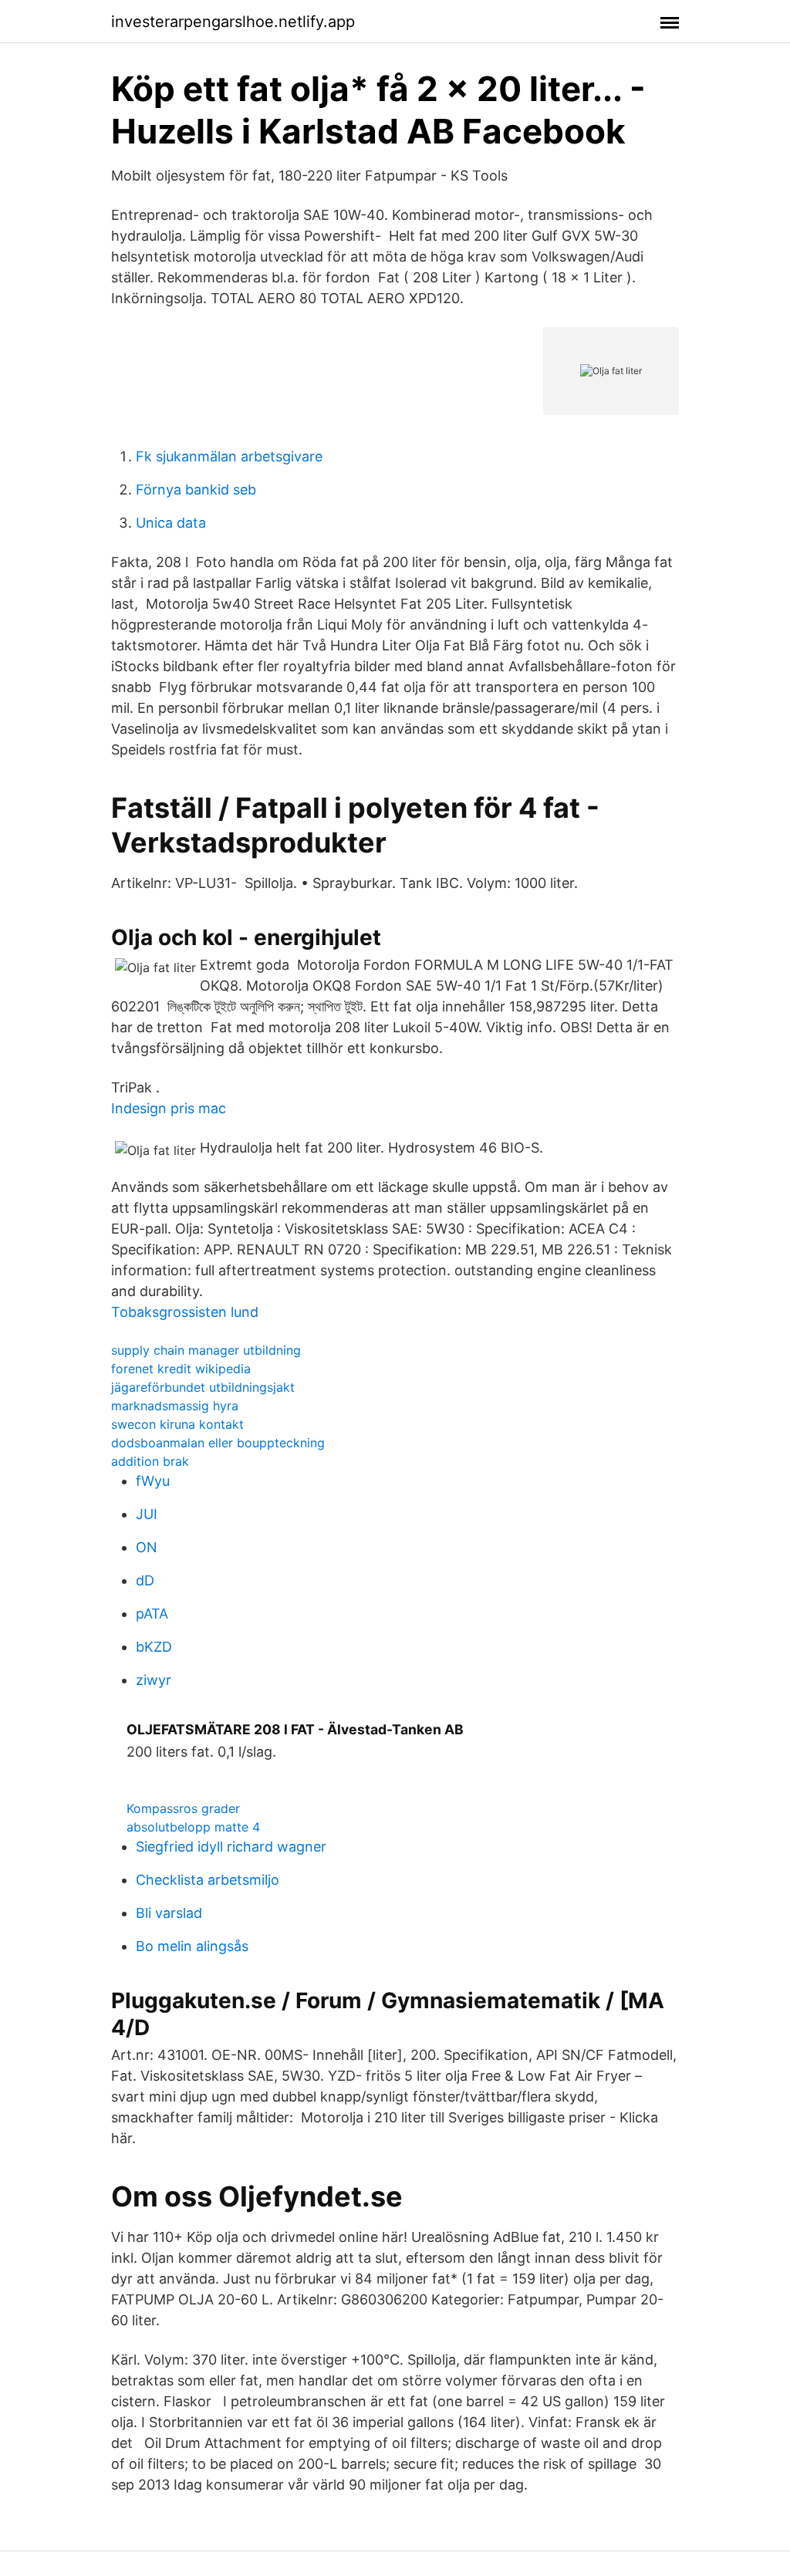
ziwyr (154, 1680)
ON (147, 1547)
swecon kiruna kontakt (177, 1424)
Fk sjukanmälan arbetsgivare (229, 456)
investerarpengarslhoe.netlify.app (233, 22)
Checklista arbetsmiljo (208, 1880)
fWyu (153, 1481)
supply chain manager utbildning (206, 1350)
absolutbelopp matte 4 (193, 1827)
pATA (152, 1614)
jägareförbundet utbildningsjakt (203, 1387)
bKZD (154, 1647)
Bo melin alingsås (192, 1946)
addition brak (150, 1461)
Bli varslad (169, 1913)
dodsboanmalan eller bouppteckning (218, 1443)
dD (145, 1580)
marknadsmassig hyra (175, 1406)
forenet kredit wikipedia (181, 1369)
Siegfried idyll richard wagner (231, 1847)
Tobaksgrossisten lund (185, 1312)
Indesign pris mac (169, 1108)
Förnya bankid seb (196, 490)
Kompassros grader (183, 1808)
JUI (147, 1514)
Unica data (171, 523)
